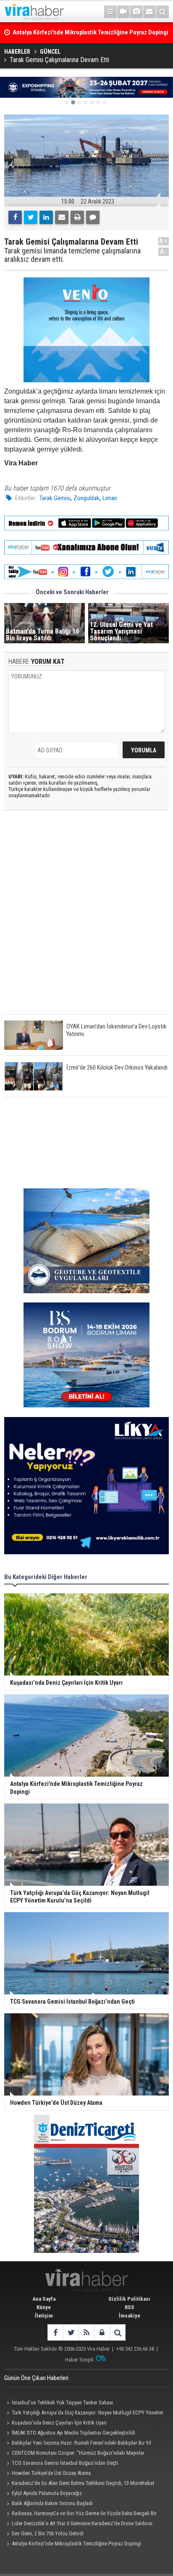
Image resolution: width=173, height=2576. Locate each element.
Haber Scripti (79, 2360)
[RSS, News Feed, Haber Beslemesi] (86, 2332)
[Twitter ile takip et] (71, 2332)
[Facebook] (15, 217)
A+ (164, 241)
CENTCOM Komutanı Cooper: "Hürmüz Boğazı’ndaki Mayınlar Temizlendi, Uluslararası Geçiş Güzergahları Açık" (74, 2454)
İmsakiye (130, 2316)
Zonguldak (86, 498)
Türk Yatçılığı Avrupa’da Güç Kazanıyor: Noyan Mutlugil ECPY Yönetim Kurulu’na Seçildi (84, 2414)
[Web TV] (123, 12)
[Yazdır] (77, 217)
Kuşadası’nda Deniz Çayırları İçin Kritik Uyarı (59, 2423)
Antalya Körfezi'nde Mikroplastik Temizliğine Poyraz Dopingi (76, 2543)
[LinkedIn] (46, 217)
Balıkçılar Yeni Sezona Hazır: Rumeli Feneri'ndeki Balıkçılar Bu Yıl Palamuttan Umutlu (78, 2444)
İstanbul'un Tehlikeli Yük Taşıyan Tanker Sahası (62, 2402)
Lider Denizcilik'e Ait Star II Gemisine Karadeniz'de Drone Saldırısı (82, 2523)
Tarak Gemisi (55, 498)
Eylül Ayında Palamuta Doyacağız (47, 2493)
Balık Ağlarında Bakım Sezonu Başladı (52, 2503)
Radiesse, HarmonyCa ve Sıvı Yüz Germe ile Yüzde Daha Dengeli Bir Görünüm (80, 2514)
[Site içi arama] (163, 12)
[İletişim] (149, 12)
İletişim (44, 2316)
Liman (110, 498)
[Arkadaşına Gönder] (62, 217)
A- (164, 252)
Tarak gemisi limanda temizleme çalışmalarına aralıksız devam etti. (72, 255)
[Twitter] (31, 217)
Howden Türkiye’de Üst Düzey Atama (51, 2473)
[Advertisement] (86, 919)
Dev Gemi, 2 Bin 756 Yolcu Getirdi (48, 2533)
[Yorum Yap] (93, 217)
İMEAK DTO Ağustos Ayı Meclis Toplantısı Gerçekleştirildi (73, 2433)
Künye (44, 2307)
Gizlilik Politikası (129, 2299)
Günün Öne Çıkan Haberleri (36, 2378)
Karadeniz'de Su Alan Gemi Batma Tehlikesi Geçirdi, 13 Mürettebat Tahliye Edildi (79, 2484)
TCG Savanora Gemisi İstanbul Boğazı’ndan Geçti (65, 2463)
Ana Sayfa (44, 2299)
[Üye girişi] (102, 2332)
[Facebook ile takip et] (55, 2332)
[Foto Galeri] (136, 12)
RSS (130, 2307)
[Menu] (110, 12)
